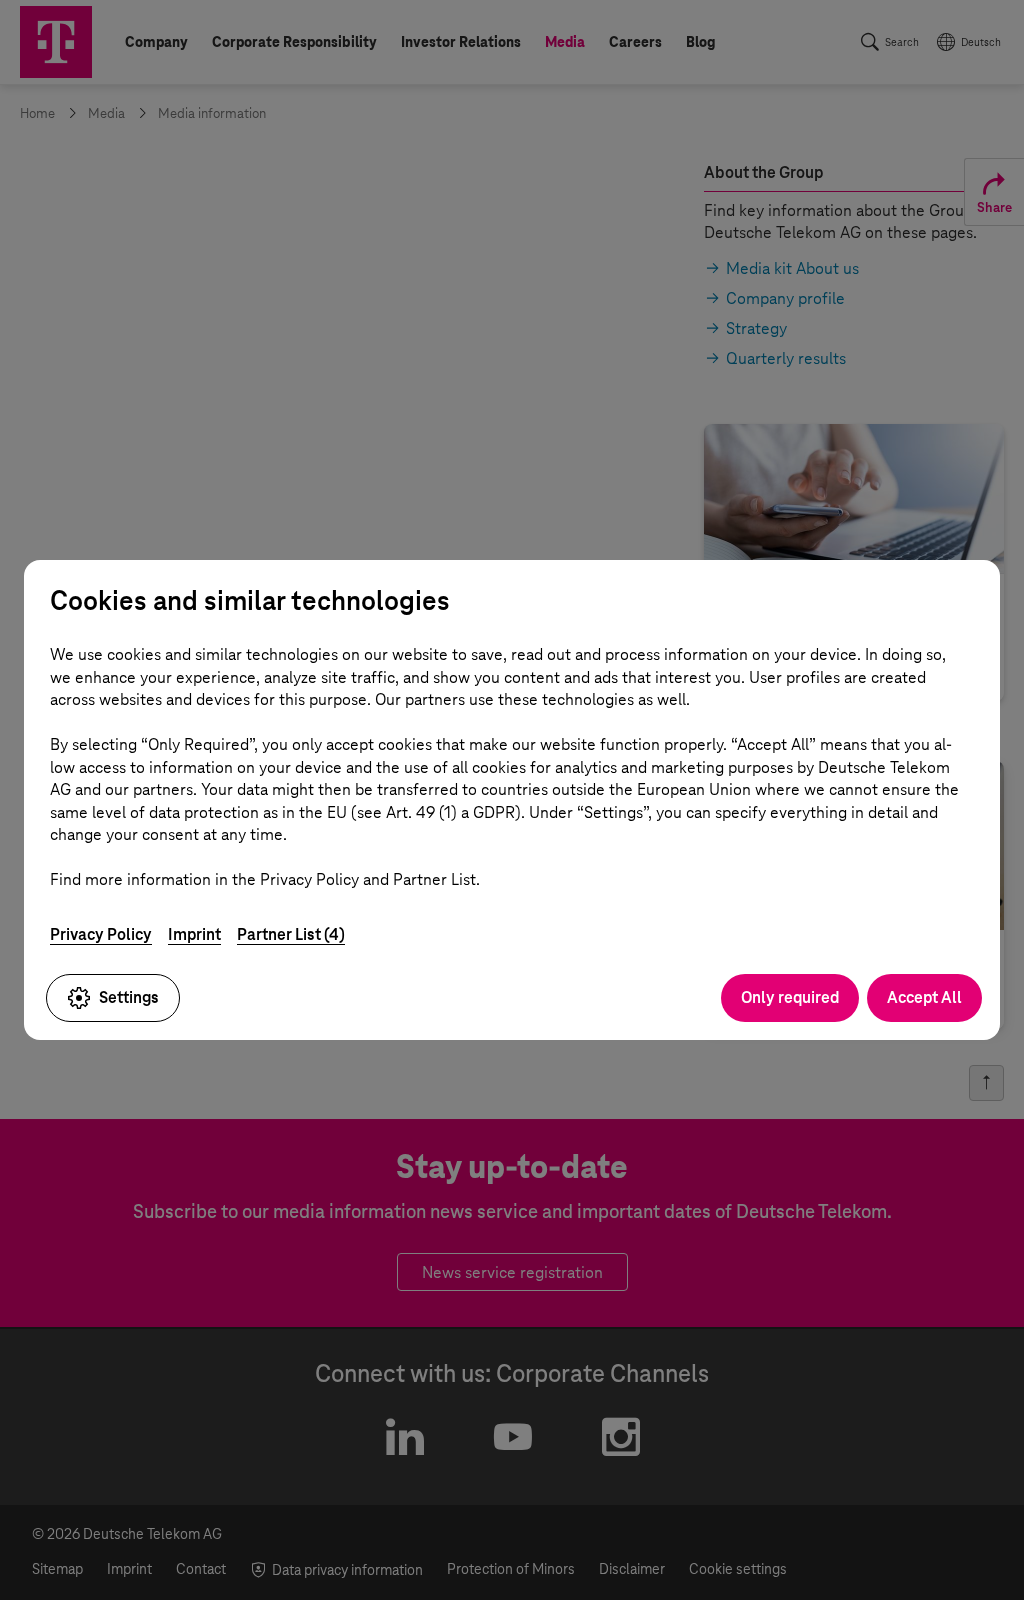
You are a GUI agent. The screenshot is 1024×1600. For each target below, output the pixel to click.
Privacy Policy (101, 934)
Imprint (194, 934)
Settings (129, 997)
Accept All (924, 997)
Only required (790, 997)
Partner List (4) (291, 934)
